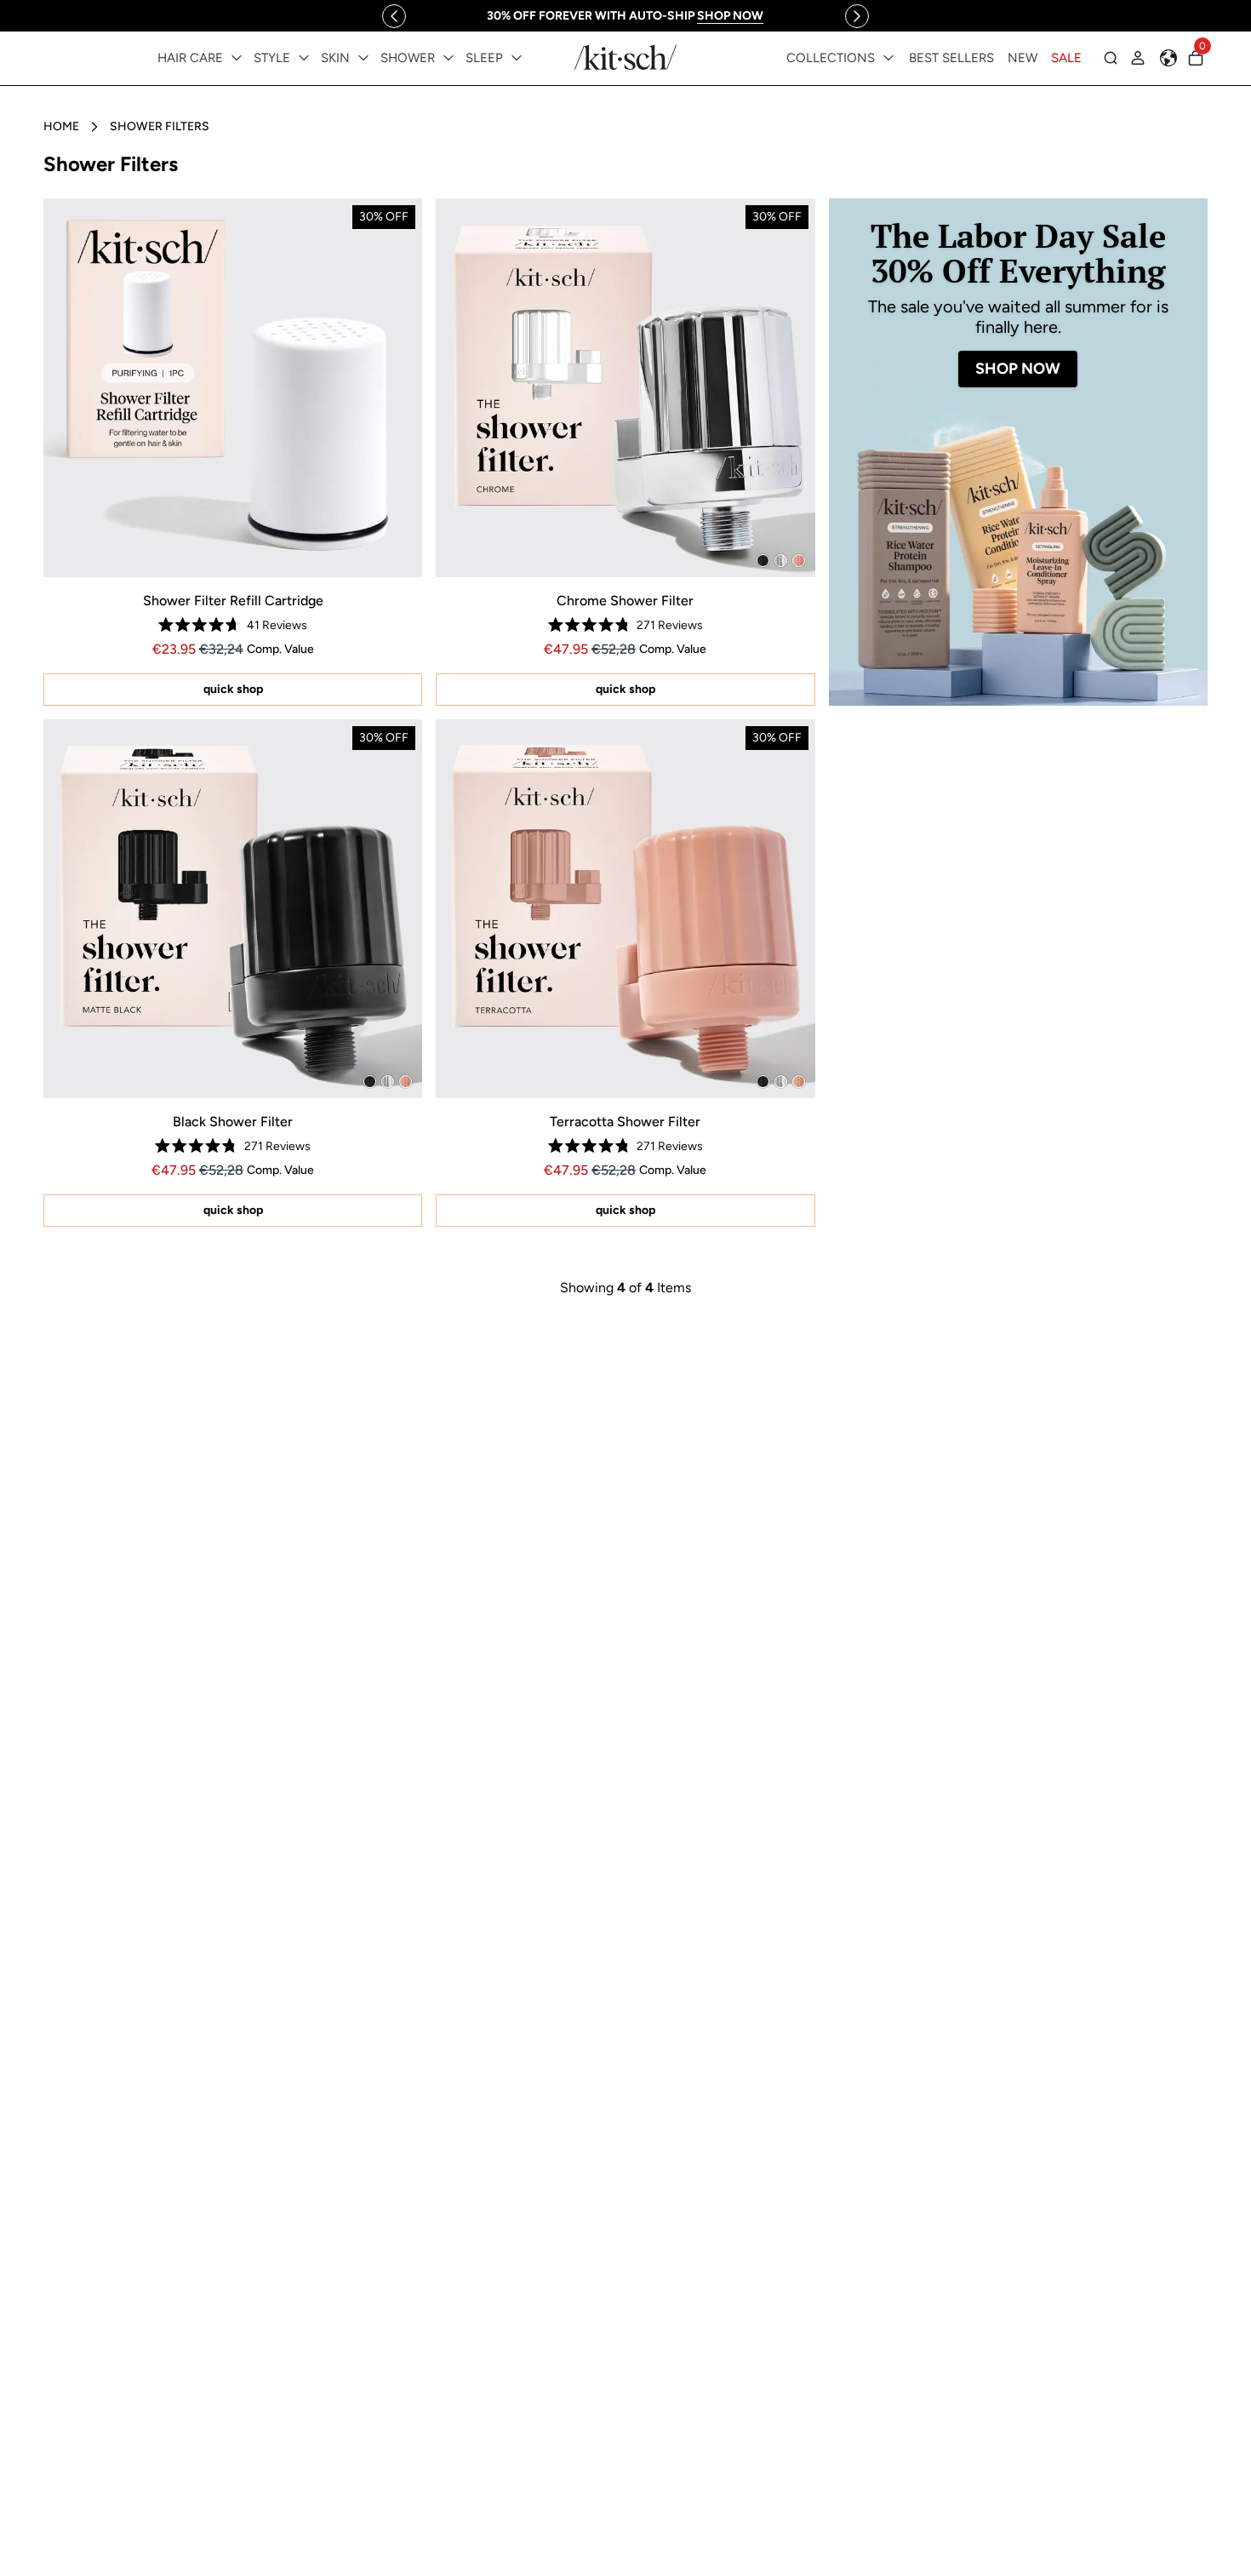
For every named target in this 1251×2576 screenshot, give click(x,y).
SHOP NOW (1018, 369)
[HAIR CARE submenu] (237, 58)
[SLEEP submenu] (517, 58)
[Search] (1111, 58)
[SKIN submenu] (363, 58)
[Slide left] (394, 16)
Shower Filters (160, 126)
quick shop (233, 689)
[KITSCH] (625, 57)
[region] (625, 16)
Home (61, 126)
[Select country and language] (1168, 58)
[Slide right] (857, 16)
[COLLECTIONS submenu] (888, 58)
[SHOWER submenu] (448, 58)
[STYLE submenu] (304, 58)
